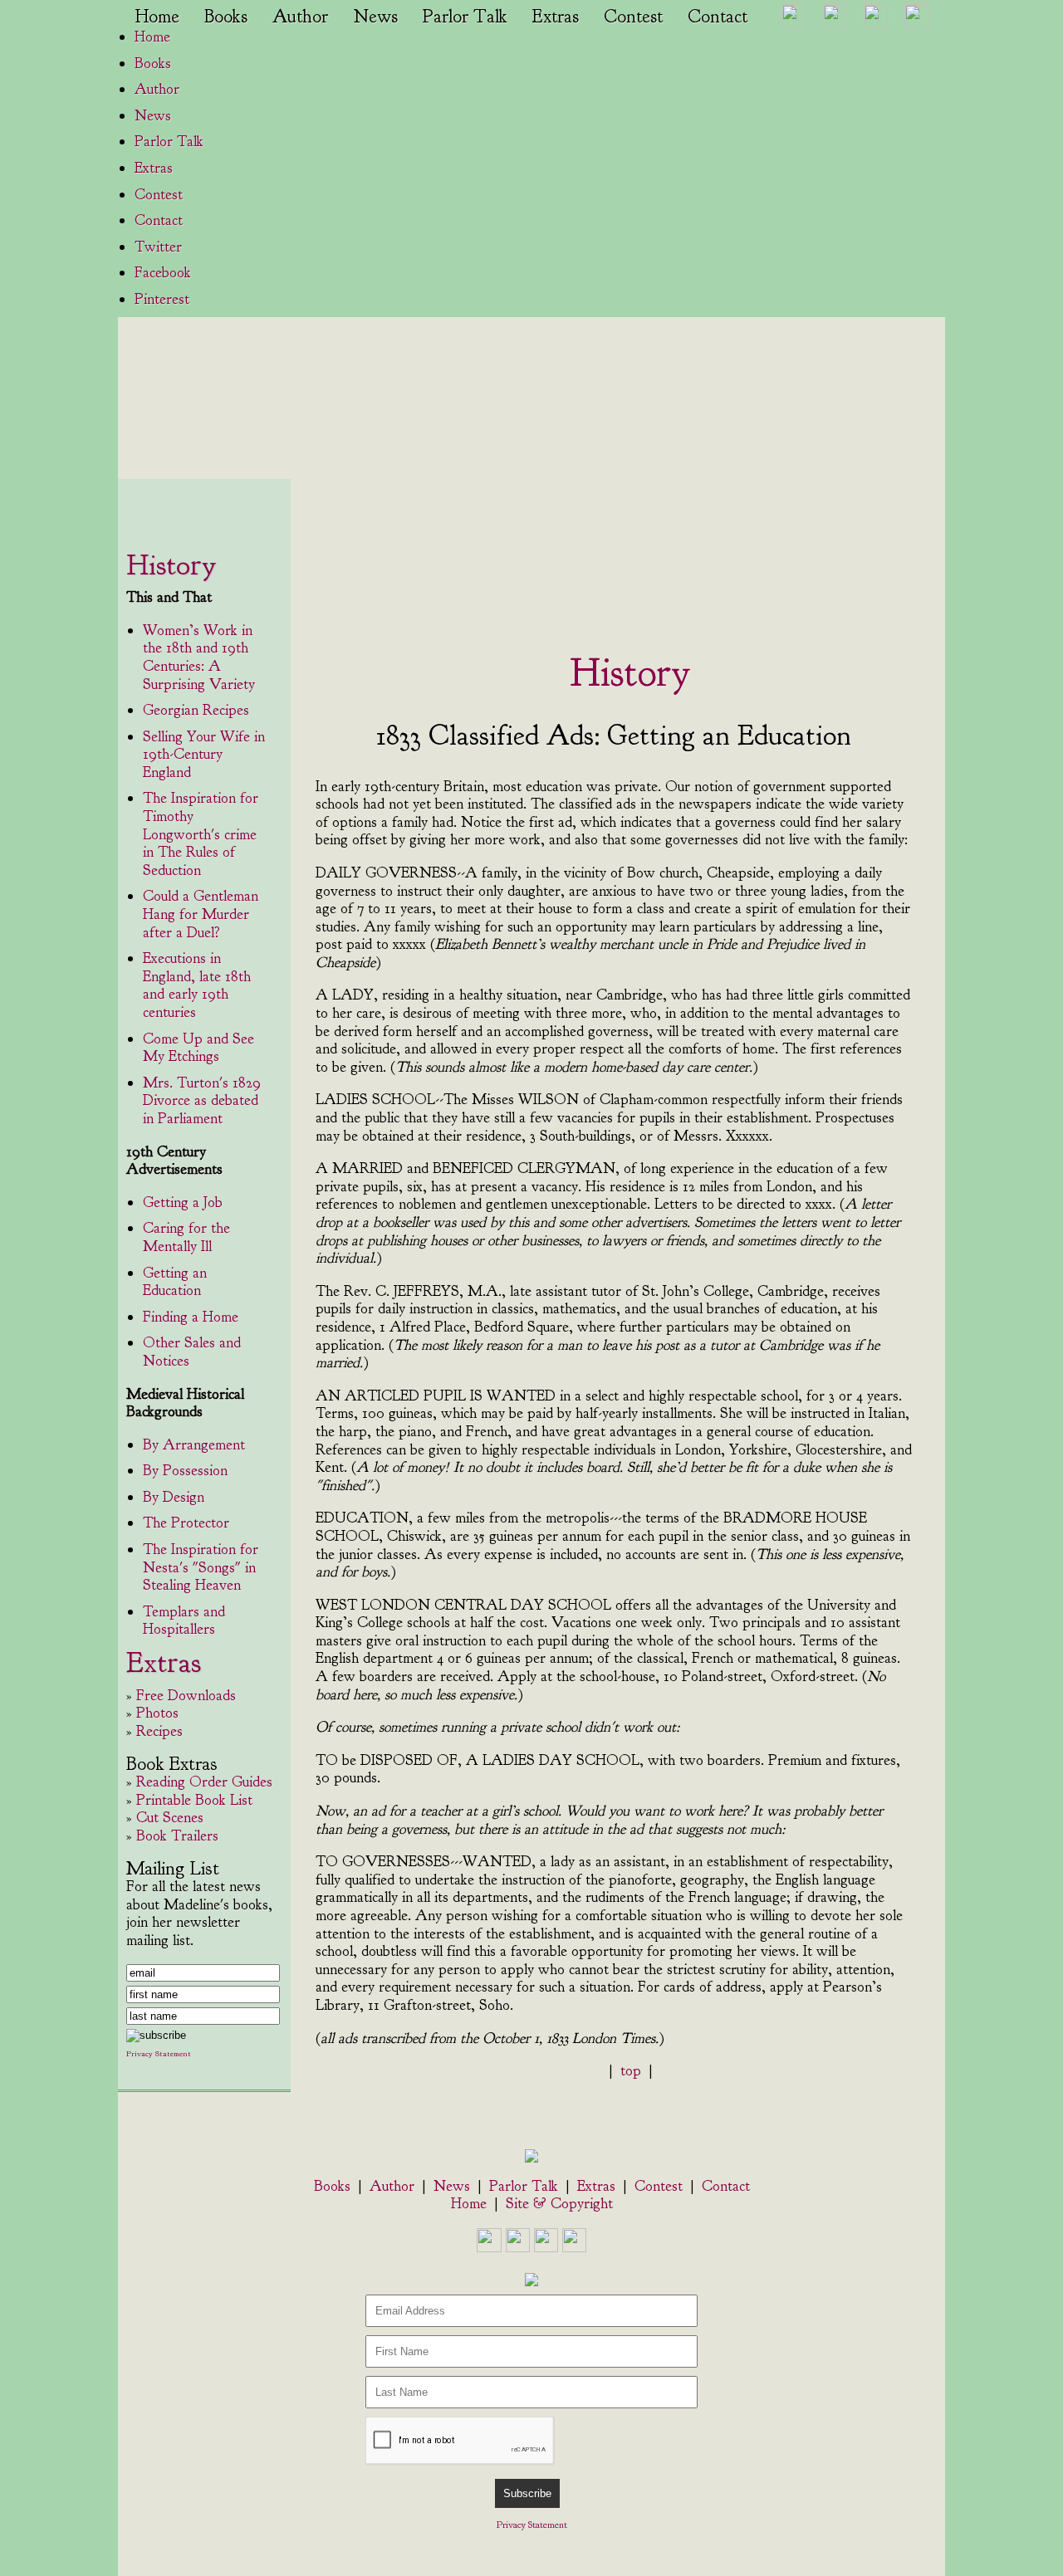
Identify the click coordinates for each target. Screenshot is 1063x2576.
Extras (556, 17)
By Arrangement (194, 1445)
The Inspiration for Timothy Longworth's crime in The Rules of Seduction (201, 834)
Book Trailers (177, 1836)
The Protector (186, 1523)
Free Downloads (186, 1696)
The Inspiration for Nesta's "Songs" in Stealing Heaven (201, 1567)
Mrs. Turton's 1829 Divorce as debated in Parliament (202, 1101)
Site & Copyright (559, 2204)
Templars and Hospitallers (184, 1621)
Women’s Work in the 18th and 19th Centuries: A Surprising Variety (199, 657)
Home (157, 17)
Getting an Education (175, 1282)
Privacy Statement (532, 2525)
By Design (174, 1497)
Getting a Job (183, 1202)
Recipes (159, 1731)
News (375, 17)
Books (226, 17)
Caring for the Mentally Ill (186, 1237)
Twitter (158, 247)
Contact (718, 17)
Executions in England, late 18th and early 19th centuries (197, 985)
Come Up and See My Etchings (198, 1048)
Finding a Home (191, 1317)
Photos (157, 1713)
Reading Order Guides (204, 1782)
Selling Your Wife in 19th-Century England (204, 755)
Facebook (163, 273)
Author (300, 17)
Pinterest (162, 299)
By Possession (185, 1471)
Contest (633, 17)
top (631, 2071)
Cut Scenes (170, 1818)
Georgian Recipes (196, 710)
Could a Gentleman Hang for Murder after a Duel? (201, 914)
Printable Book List (194, 1800)
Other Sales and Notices (192, 1352)
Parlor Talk (465, 17)
